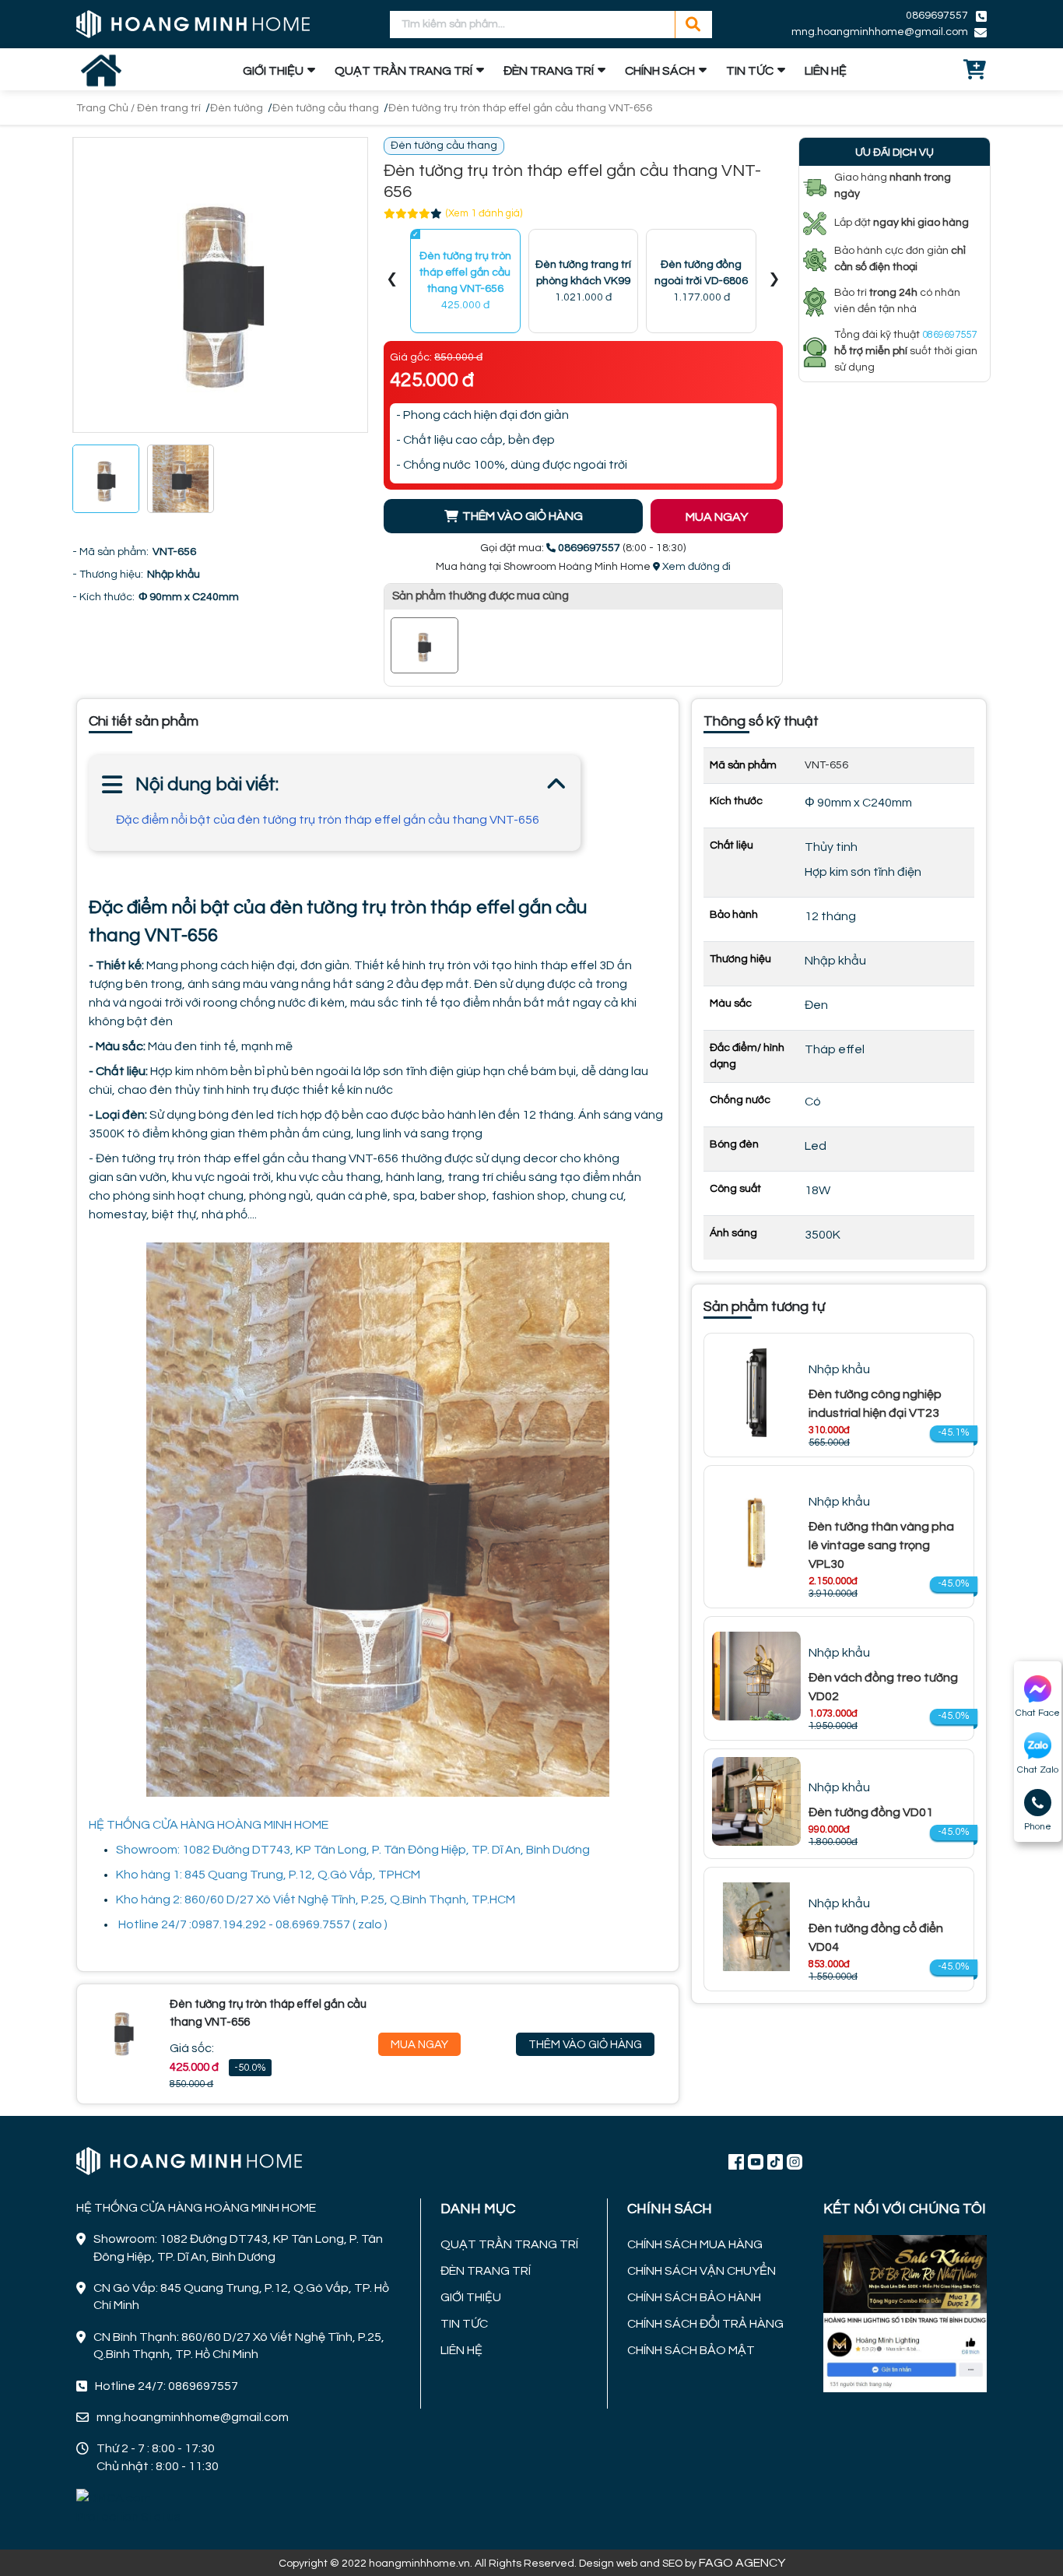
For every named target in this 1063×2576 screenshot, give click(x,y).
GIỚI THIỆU (273, 71)
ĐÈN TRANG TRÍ (549, 71)
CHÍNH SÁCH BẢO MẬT (691, 2350)
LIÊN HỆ (826, 71)
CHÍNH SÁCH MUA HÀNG (695, 2244)
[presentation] (392, 281)
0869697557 (937, 16)
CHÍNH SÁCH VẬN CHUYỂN (702, 2271)
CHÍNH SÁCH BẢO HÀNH (694, 2297)
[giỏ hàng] (975, 71)
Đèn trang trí (169, 108)
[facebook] (905, 2312)
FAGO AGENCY (742, 2563)
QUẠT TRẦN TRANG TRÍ (403, 71)
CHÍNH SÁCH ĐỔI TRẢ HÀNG (705, 2324)
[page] (736, 2161)
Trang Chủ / (107, 108)
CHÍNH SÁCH (660, 71)
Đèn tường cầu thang (326, 108)
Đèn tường (237, 108)
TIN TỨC (750, 71)
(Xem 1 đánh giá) (484, 213)
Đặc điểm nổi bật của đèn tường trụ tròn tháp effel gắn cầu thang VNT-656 (328, 820)
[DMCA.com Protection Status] (134, 2507)
